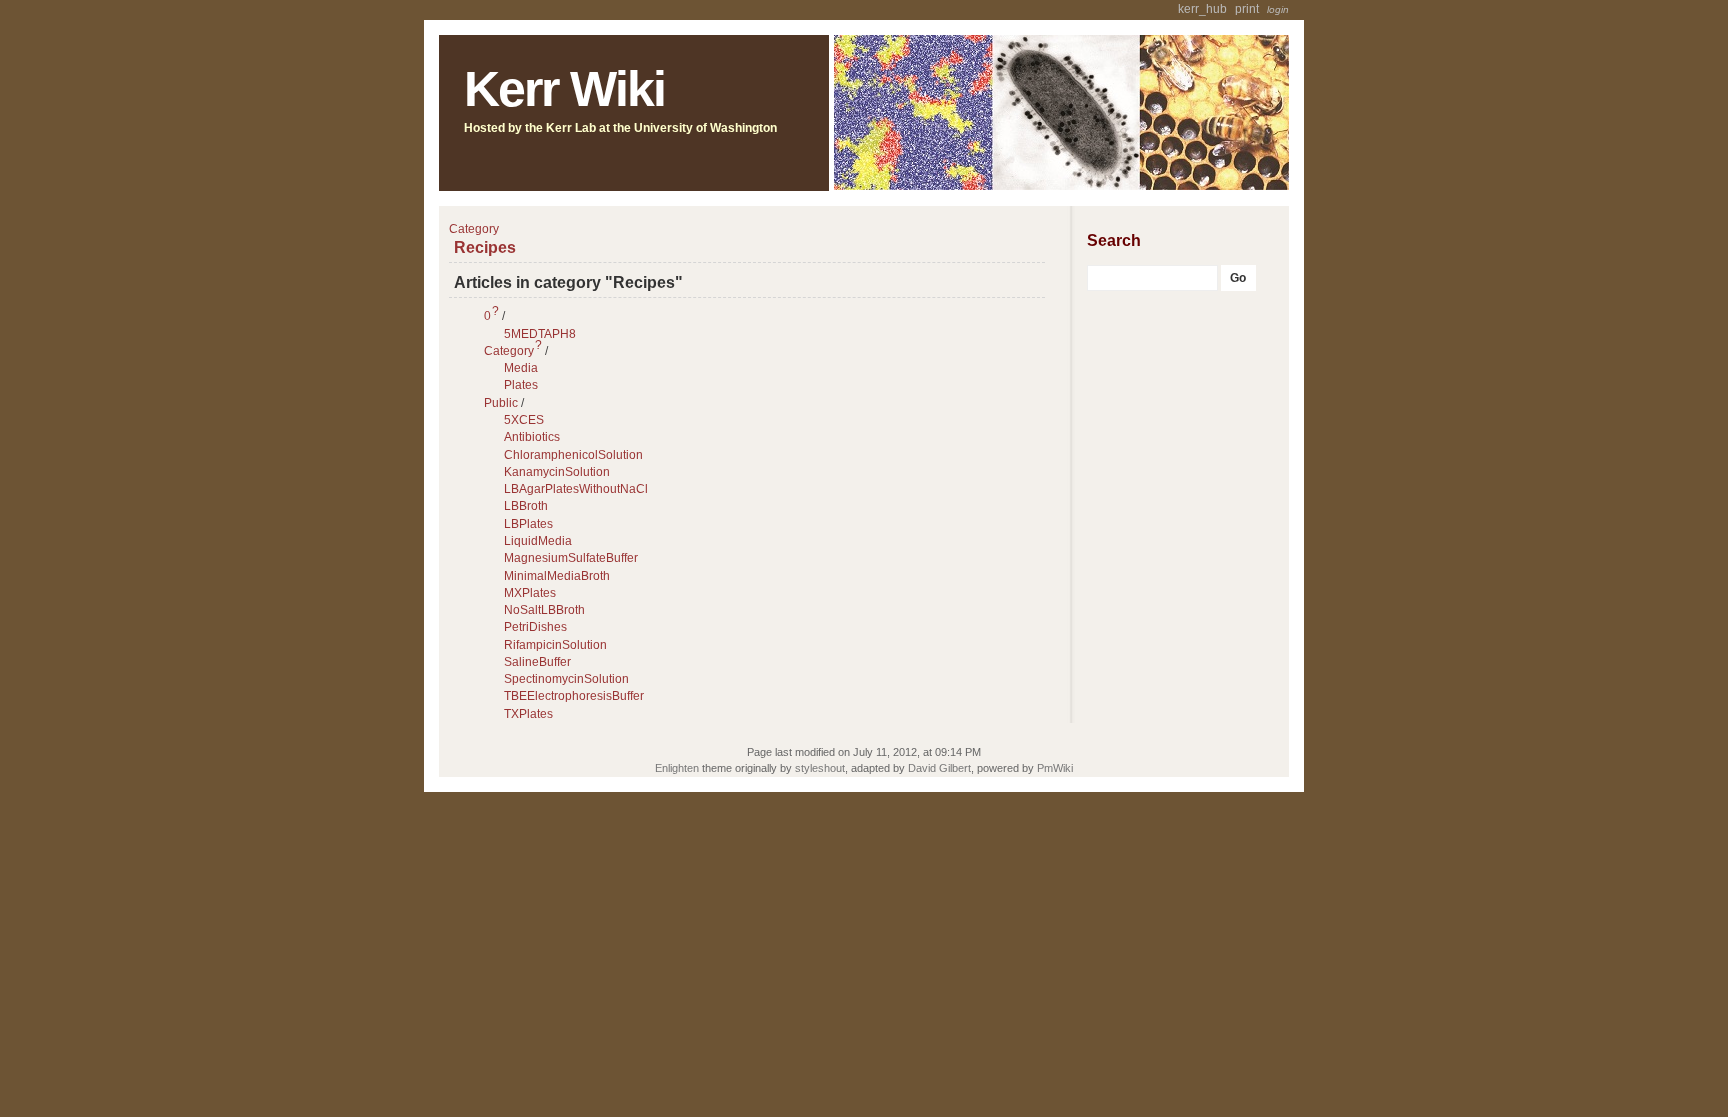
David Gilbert (939, 768)
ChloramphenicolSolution (573, 455)
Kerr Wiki (564, 89)
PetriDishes (535, 627)
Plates (521, 385)
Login (1278, 9)
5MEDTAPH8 (540, 334)
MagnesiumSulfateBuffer (571, 558)
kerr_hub (1202, 9)
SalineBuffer (537, 662)
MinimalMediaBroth (557, 576)
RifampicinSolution (555, 645)
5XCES (524, 420)
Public (501, 403)
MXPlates (530, 593)
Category (509, 351)
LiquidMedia (538, 541)
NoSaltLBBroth (544, 610)
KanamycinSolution (557, 472)
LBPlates (528, 524)
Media (521, 368)
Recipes (485, 247)
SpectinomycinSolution (566, 679)
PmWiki (1055, 768)
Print (1247, 9)
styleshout (820, 768)
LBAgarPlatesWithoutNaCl (576, 489)
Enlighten (677, 768)
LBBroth (526, 506)
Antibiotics (532, 437)
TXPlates (528, 714)
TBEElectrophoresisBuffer (574, 696)
